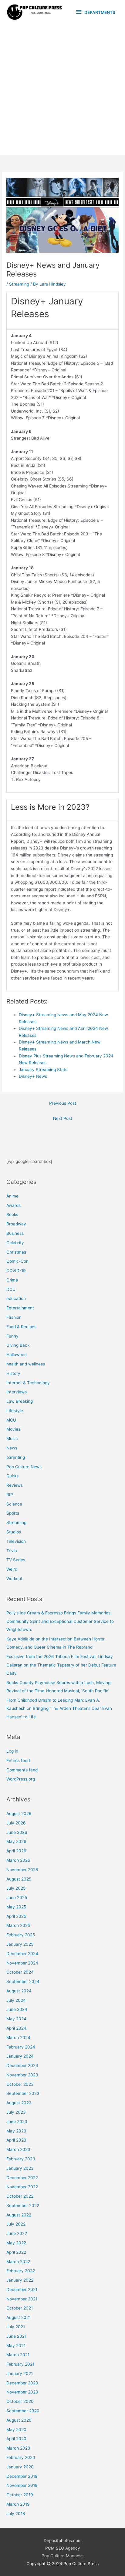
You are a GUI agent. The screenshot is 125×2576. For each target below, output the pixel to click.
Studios (14, 1532)
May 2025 (16, 1907)
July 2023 (16, 2112)
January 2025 (20, 1944)
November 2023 (22, 2075)
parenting (16, 1457)
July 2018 (16, 2514)
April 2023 (16, 2140)
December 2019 (22, 2476)
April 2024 (16, 2028)
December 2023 (22, 2065)
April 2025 (16, 1916)
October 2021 (20, 2308)
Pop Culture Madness (62, 2556)
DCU (11, 1289)
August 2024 (19, 1991)
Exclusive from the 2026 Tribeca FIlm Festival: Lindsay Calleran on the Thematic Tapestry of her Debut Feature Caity (61, 1665)
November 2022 (22, 2187)
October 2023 (20, 2084)
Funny (12, 1336)
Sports (13, 1513)
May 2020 (16, 2430)
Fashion (14, 1317)
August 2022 (19, 2215)
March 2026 (18, 1860)
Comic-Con (17, 1261)
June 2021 (16, 2336)
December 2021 (22, 2290)
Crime (12, 1280)
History (13, 1373)
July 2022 (16, 2224)
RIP (10, 1495)
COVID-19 (16, 1271)
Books (12, 1214)
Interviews (17, 1392)
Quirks (12, 1476)
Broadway (16, 1224)
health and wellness (26, 1364)
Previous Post (63, 1103)
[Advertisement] (62, 89)
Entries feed (18, 1760)
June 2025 (17, 1898)
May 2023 (16, 2131)
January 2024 (20, 2056)
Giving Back (18, 1345)
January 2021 (20, 2373)
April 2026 (16, 1851)
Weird (12, 1569)
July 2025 (16, 1888)
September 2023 (23, 2093)
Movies (13, 1429)
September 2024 (23, 1981)
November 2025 (22, 1870)
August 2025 (19, 1879)
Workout (14, 1579)
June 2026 (17, 1832)
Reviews (15, 1485)
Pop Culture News (24, 1467)
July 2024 (16, 2000)
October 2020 (20, 2401)
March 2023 (18, 2149)
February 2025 (21, 1935)
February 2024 (21, 2047)
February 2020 (21, 2457)
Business (15, 1233)
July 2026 (16, 1823)
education (16, 1298)
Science (14, 1504)
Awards (14, 1205)
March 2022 (18, 2262)
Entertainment (20, 1308)
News (12, 1448)
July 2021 (16, 2327)
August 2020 (19, 2420)
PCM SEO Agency (63, 2548)
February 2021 (20, 2364)
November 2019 (22, 2485)
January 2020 (20, 2467)
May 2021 (16, 2346)
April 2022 (16, 2252)
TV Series (16, 1560)
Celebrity (15, 1243)
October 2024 (20, 1972)
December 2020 (22, 2383)
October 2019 (20, 2495)
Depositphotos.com (63, 2541)
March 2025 (18, 1925)
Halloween (17, 1355)
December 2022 (22, 2178)
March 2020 (18, 2448)
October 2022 (20, 2196)
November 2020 (22, 2392)
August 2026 (19, 1814)
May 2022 (16, 2243)
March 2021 (18, 2355)
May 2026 (16, 1841)
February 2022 (21, 2271)
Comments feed (22, 1770)
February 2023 (21, 2159)
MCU (11, 1420)
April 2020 (16, 2439)
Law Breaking (20, 1401)
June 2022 (17, 2233)
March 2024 (18, 2038)
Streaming (19, 284)
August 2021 (19, 2317)
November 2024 (22, 1963)
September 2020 (23, 2411)
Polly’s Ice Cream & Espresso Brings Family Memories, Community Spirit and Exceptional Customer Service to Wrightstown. (60, 1621)
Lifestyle (15, 1411)
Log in (12, 1751)
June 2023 (17, 2122)
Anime (12, 1196)
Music (12, 1439)
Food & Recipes (21, 1327)
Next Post (63, 1118)
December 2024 (22, 1954)
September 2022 (23, 2206)
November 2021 (22, 2299)
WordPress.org (21, 1779)
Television (16, 1541)
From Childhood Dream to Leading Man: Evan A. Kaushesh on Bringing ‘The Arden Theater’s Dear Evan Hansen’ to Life (59, 1708)
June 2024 (17, 2009)
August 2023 (19, 2103)
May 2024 (16, 2019)
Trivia (12, 1551)
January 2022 (20, 2280)
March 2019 (18, 2504)
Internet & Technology (28, 1383)
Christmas (16, 1252)
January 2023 (20, 2168)
